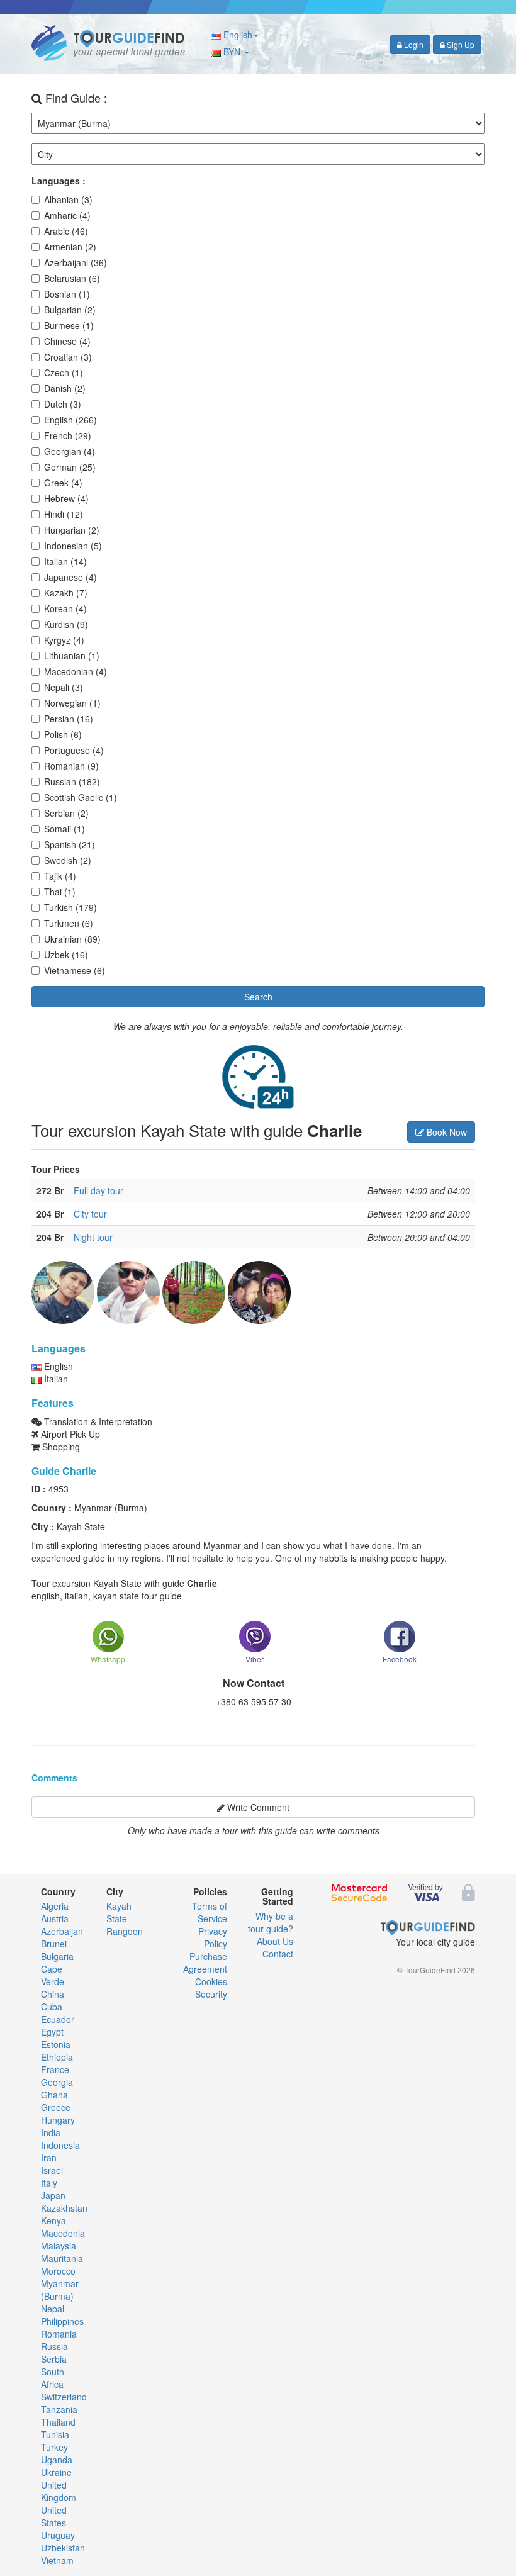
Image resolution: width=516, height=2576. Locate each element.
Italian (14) (65, 561)
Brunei (54, 1944)
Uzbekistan (63, 2548)
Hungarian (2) (72, 530)
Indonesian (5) (73, 546)
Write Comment (257, 1807)
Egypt (52, 2032)
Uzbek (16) (66, 955)
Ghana (54, 2095)
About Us (275, 1941)
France (55, 2069)
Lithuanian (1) (72, 656)
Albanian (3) (68, 199)
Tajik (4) (60, 876)
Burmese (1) (69, 325)
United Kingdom (59, 2491)
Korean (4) (65, 608)
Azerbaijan (62, 1931)
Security (211, 1994)
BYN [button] (232, 52)
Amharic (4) (67, 215)
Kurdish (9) (66, 624)
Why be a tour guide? (271, 1922)
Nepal (53, 2309)
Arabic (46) (66, 231)
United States (54, 2516)
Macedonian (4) (76, 671)
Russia (54, 2346)
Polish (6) (63, 734)
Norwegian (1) (72, 703)
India (51, 2132)
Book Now (446, 1132)
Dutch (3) (63, 404)
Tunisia (55, 2434)
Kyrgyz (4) (64, 640)
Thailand (58, 2422)
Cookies (211, 1981)
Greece (56, 2107)
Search (258, 997)
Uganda (57, 2460)
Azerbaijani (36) (76, 262)
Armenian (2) (70, 247)
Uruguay (58, 2535)
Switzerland (64, 2397)
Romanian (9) (71, 766)
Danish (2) (65, 388)
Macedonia (63, 2233)
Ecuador (58, 2019)
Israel (52, 2170)
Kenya (53, 2220)
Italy (49, 2183)
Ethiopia (57, 2057)
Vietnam (57, 2560)
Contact (278, 1954)
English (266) (70, 420)
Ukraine (56, 2472)
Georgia (57, 2082)
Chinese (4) (67, 341)
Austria (55, 1918)
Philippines (62, 2321)
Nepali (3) (64, 687)
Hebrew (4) (66, 498)
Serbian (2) (66, 813)
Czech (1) (64, 372)
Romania (59, 2334)
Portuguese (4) (74, 750)
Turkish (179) (70, 907)
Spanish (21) (70, 844)
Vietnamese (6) (75, 970)
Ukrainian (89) (72, 939)
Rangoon (125, 1931)
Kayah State (119, 1912)
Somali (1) (64, 829)
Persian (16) (69, 719)
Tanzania (59, 2409)
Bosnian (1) (67, 294)
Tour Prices (56, 1169)
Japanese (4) (70, 577)
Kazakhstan (64, 2208)
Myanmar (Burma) (60, 2290)
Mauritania (62, 2258)
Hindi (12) (64, 514)
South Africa (53, 2378)
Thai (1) (60, 892)
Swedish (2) (68, 860)
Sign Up (460, 44)
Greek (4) (63, 483)
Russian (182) (72, 781)
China (53, 1994)
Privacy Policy (213, 1937)
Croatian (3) (68, 357)
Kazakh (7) (66, 593)
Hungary (58, 2120)
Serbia (54, 2359)
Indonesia (60, 2145)
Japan (53, 2195)
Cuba (52, 2007)
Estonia (56, 2044)
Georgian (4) (70, 451)
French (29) (68, 435)
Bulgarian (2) (70, 310)
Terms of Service (210, 1912)
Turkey (54, 2447)
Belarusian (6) (72, 278)
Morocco (58, 2271)
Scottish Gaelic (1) (81, 797)
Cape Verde (53, 1975)
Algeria (55, 1906)
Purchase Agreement (205, 1963)
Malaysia (59, 2246)
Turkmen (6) (69, 923)
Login (413, 44)
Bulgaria (57, 1956)
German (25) (70, 467)
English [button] (237, 35)
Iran (49, 2158)
